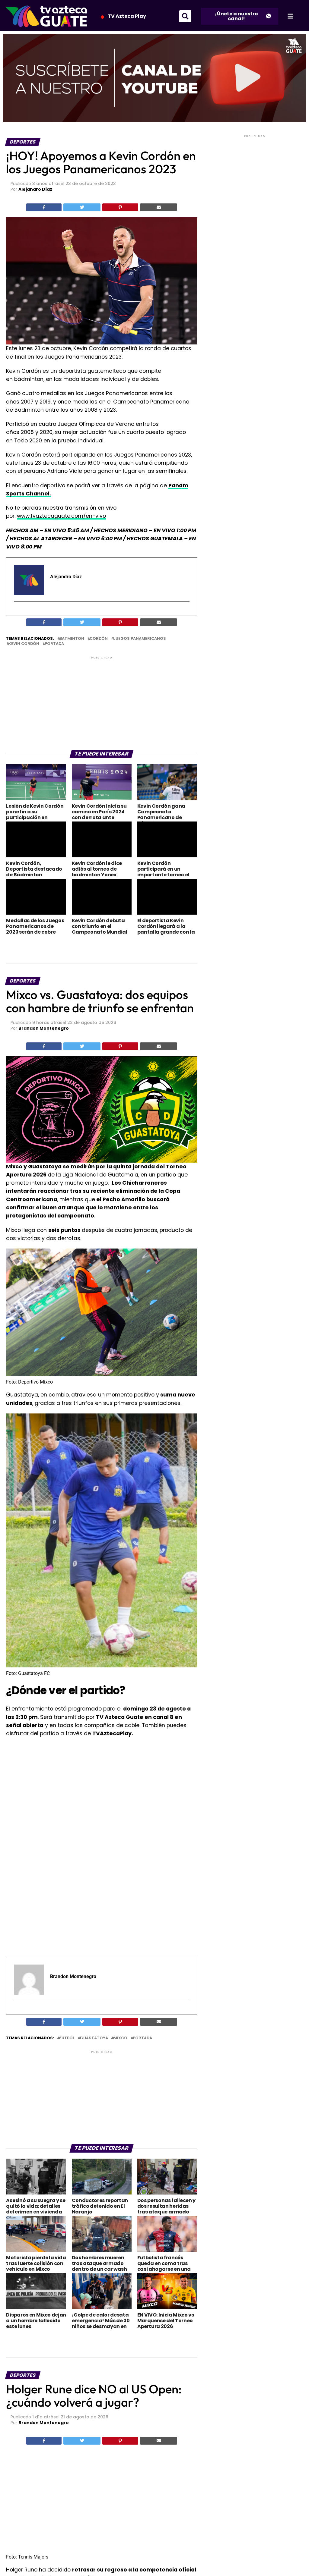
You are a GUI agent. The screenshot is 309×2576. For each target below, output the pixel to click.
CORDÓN (99, 639)
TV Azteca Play (127, 16)
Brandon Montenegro (44, 1028)
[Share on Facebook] (44, 207)
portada (54, 644)
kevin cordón (24, 644)
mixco (120, 2038)
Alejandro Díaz (35, 189)
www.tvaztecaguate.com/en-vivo (61, 516)
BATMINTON (72, 639)
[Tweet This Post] (82, 207)
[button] (185, 16)
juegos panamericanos (140, 639)
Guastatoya (94, 2038)
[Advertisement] (102, 702)
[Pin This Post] (120, 207)
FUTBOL (67, 2038)
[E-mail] (18, 612)
